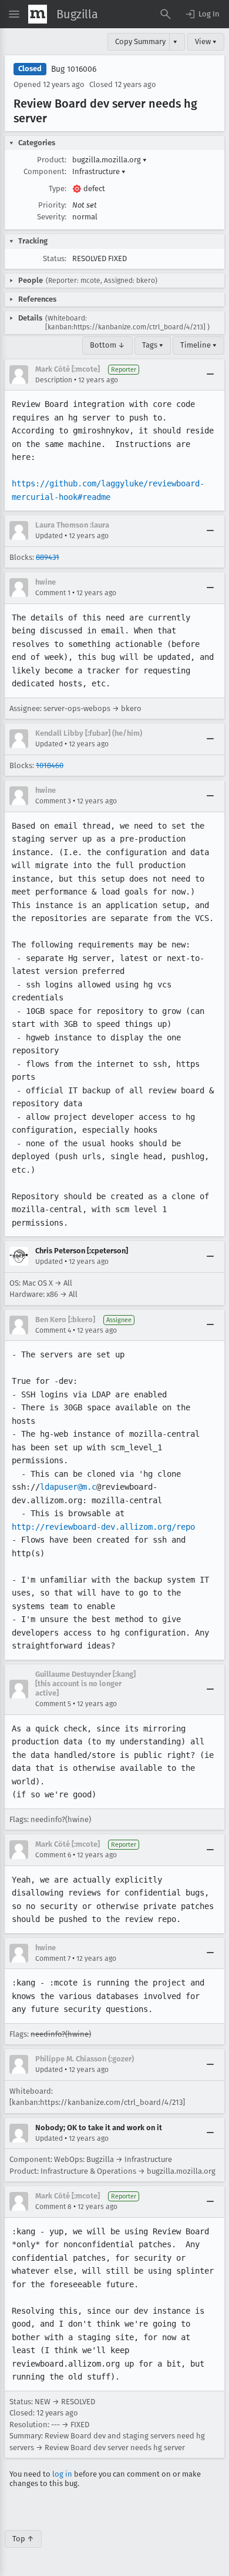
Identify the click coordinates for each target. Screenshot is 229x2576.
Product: (52, 160)
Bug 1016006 (74, 69)
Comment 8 (53, 2207)
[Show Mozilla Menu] (38, 14)
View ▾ (206, 41)
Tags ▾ (153, 345)
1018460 (50, 765)
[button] (202, 14)
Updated (49, 536)
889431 (48, 557)
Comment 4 (53, 1330)
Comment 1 (53, 593)
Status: (55, 258)
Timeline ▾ (198, 345)
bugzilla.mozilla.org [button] (110, 160)
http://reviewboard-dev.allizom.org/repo (103, 1527)
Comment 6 (53, 1855)
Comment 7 (53, 1958)
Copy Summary (140, 41)
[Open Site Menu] (14, 14)
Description (54, 380)
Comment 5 (53, 1704)
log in (62, 2474)
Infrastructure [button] (99, 171)
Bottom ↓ (107, 345)
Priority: (52, 205)
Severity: (52, 217)
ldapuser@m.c (68, 1487)
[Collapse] (210, 375)
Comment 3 (53, 801)
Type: (58, 188)
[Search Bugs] (166, 14)
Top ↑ (23, 2539)
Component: (45, 171)
